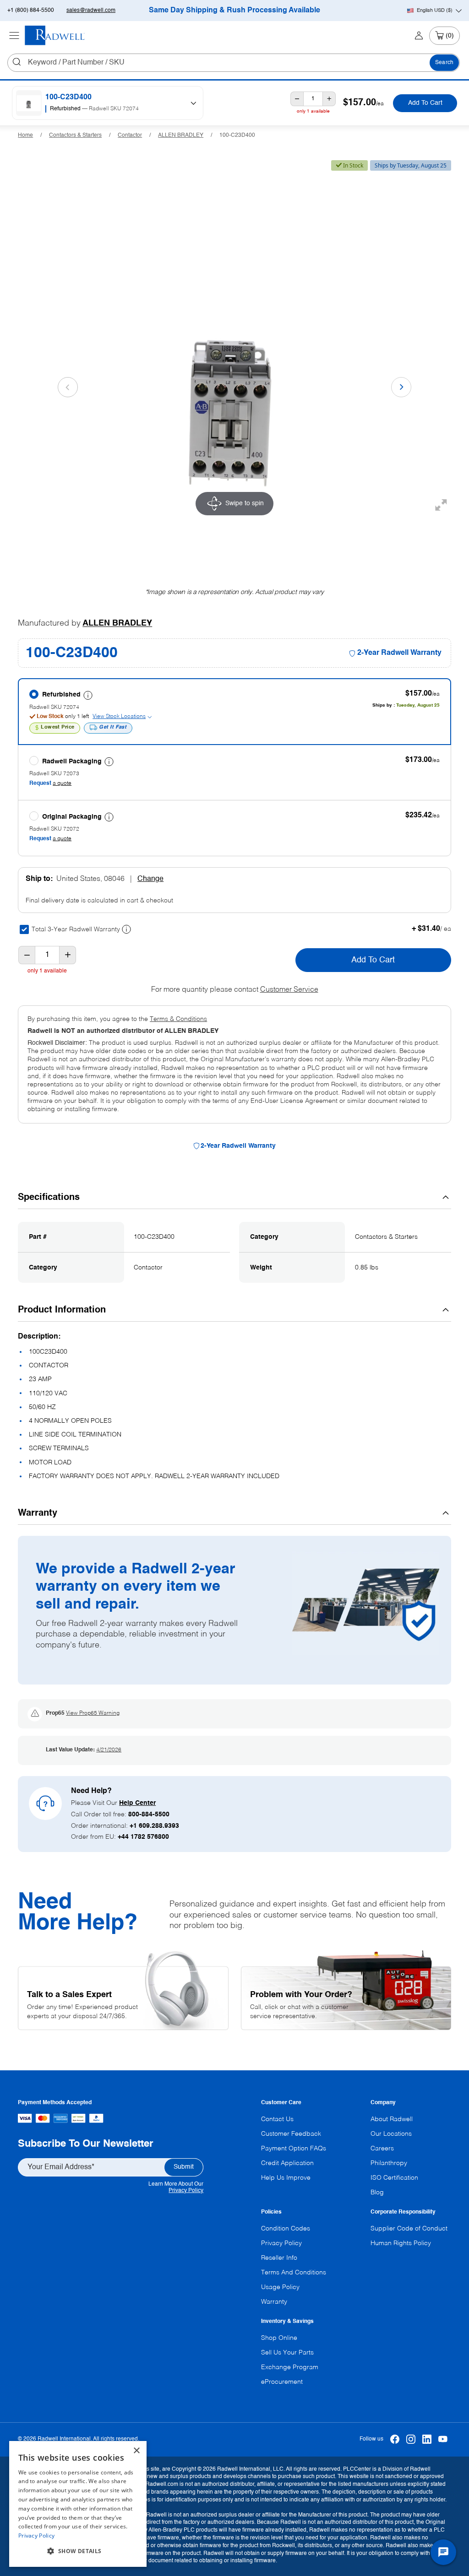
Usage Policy (280, 2287)
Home (25, 135)
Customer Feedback (291, 2134)
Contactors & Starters (75, 135)
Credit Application (287, 2163)
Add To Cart (425, 103)
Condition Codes (286, 2229)
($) (435, 11)
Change (150, 879)
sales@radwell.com (91, 11)
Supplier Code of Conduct (409, 2229)
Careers (382, 2149)
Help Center (137, 1803)
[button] (78, 2551)
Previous (68, 387)
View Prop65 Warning (93, 1713)
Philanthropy (389, 2163)
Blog (377, 2193)
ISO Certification (394, 2178)
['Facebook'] (395, 2439)
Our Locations (391, 2134)
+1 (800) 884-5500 (31, 11)
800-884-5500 (149, 1815)
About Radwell (392, 2119)
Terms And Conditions (294, 2273)
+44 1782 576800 (143, 1837)
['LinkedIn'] (427, 2439)
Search (444, 63)
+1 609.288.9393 (154, 1826)
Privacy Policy (186, 2191)
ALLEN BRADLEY (181, 135)
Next (401, 387)
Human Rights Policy (401, 2243)
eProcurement (282, 2382)
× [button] (136, 2451)
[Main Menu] (14, 36)
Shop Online (279, 2338)
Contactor (130, 135)
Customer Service (289, 990)
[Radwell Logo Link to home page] (55, 35)
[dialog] (78, 2504)
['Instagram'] (411, 2439)
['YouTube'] (443, 2439)
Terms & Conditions (178, 1019)
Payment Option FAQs (294, 2149)
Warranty (274, 2302)
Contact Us (277, 2119)
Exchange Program (290, 2367)
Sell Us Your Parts (287, 2353)
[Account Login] (419, 36)
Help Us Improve (286, 2178)
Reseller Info (279, 2258)
